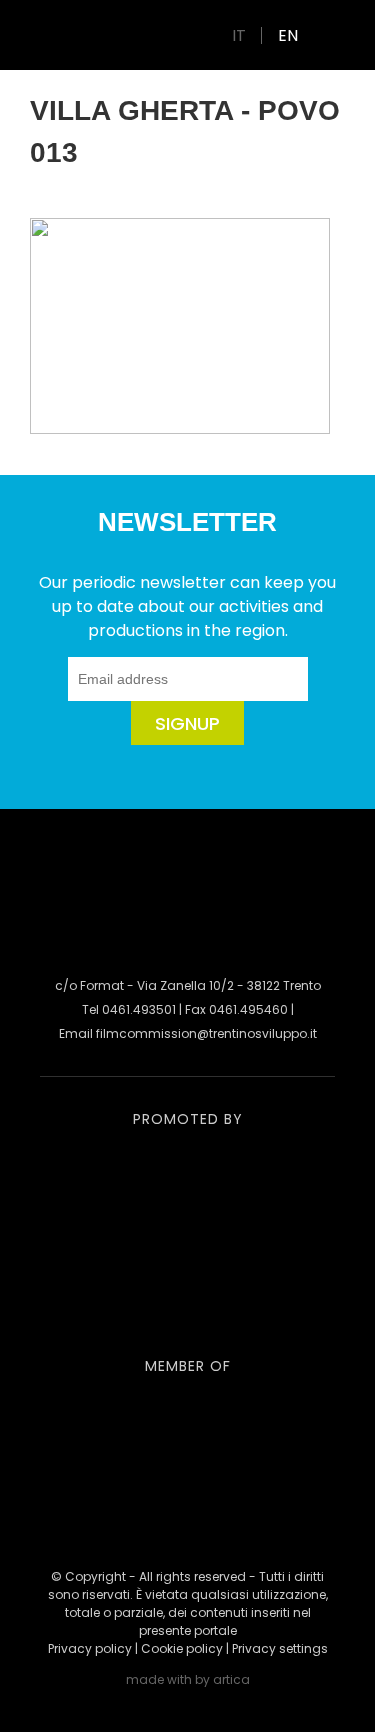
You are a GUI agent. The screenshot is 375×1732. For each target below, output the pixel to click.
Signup (187, 723)
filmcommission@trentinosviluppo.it (206, 1033)
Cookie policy (182, 1648)
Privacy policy (90, 1648)
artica (231, 1679)
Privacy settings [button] (280, 1648)
